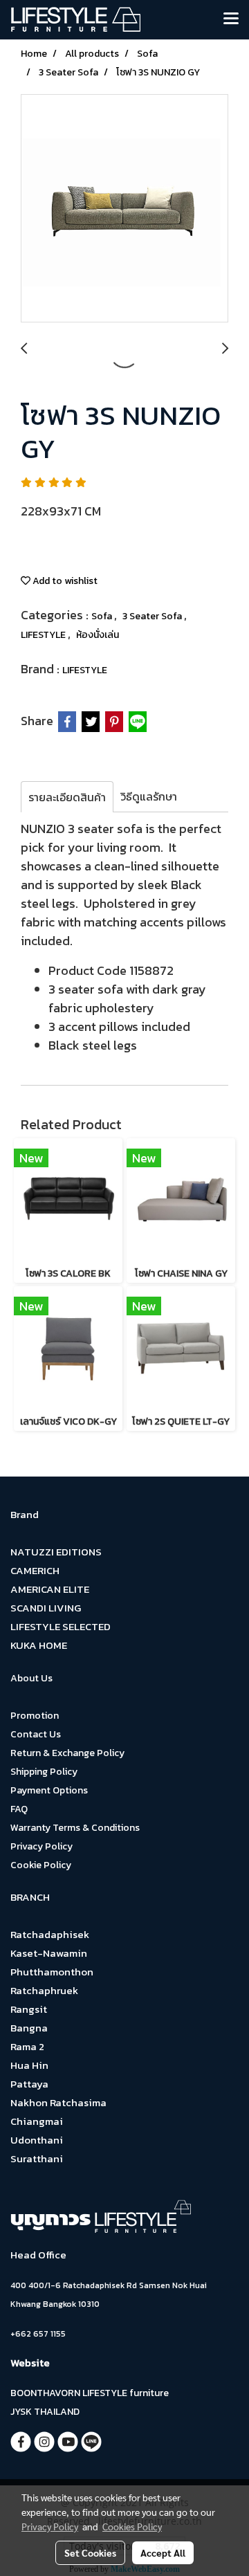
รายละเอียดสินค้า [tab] (67, 797)
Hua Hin (29, 2065)
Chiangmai (37, 2121)
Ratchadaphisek (50, 1934)
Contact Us (36, 1734)
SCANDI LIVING (46, 1608)
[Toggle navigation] (231, 19)
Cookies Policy (132, 2526)
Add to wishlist (64, 581)
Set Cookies (90, 2552)
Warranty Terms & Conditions (75, 1828)
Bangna (29, 2028)
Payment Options (49, 1790)
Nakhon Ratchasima (58, 2102)
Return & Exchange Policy (67, 1753)
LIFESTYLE (44, 635)
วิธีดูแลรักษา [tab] (149, 796)
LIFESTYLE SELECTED (61, 1626)
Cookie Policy (41, 1865)
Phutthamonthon (52, 1972)
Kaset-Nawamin (49, 1953)
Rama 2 (27, 2046)
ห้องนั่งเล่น (98, 635)
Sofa (103, 616)
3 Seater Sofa (153, 616)
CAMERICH (35, 1570)
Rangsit (29, 2009)
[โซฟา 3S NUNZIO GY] (124, 209)
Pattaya (29, 2084)
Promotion (35, 1716)
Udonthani (37, 2140)
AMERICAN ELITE (50, 1589)
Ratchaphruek (44, 1990)
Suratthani (37, 2158)
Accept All (163, 2552)
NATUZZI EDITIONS (56, 1552)
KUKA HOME (39, 1645)
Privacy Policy (41, 1846)
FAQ (19, 1809)
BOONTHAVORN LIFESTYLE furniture (90, 2393)
